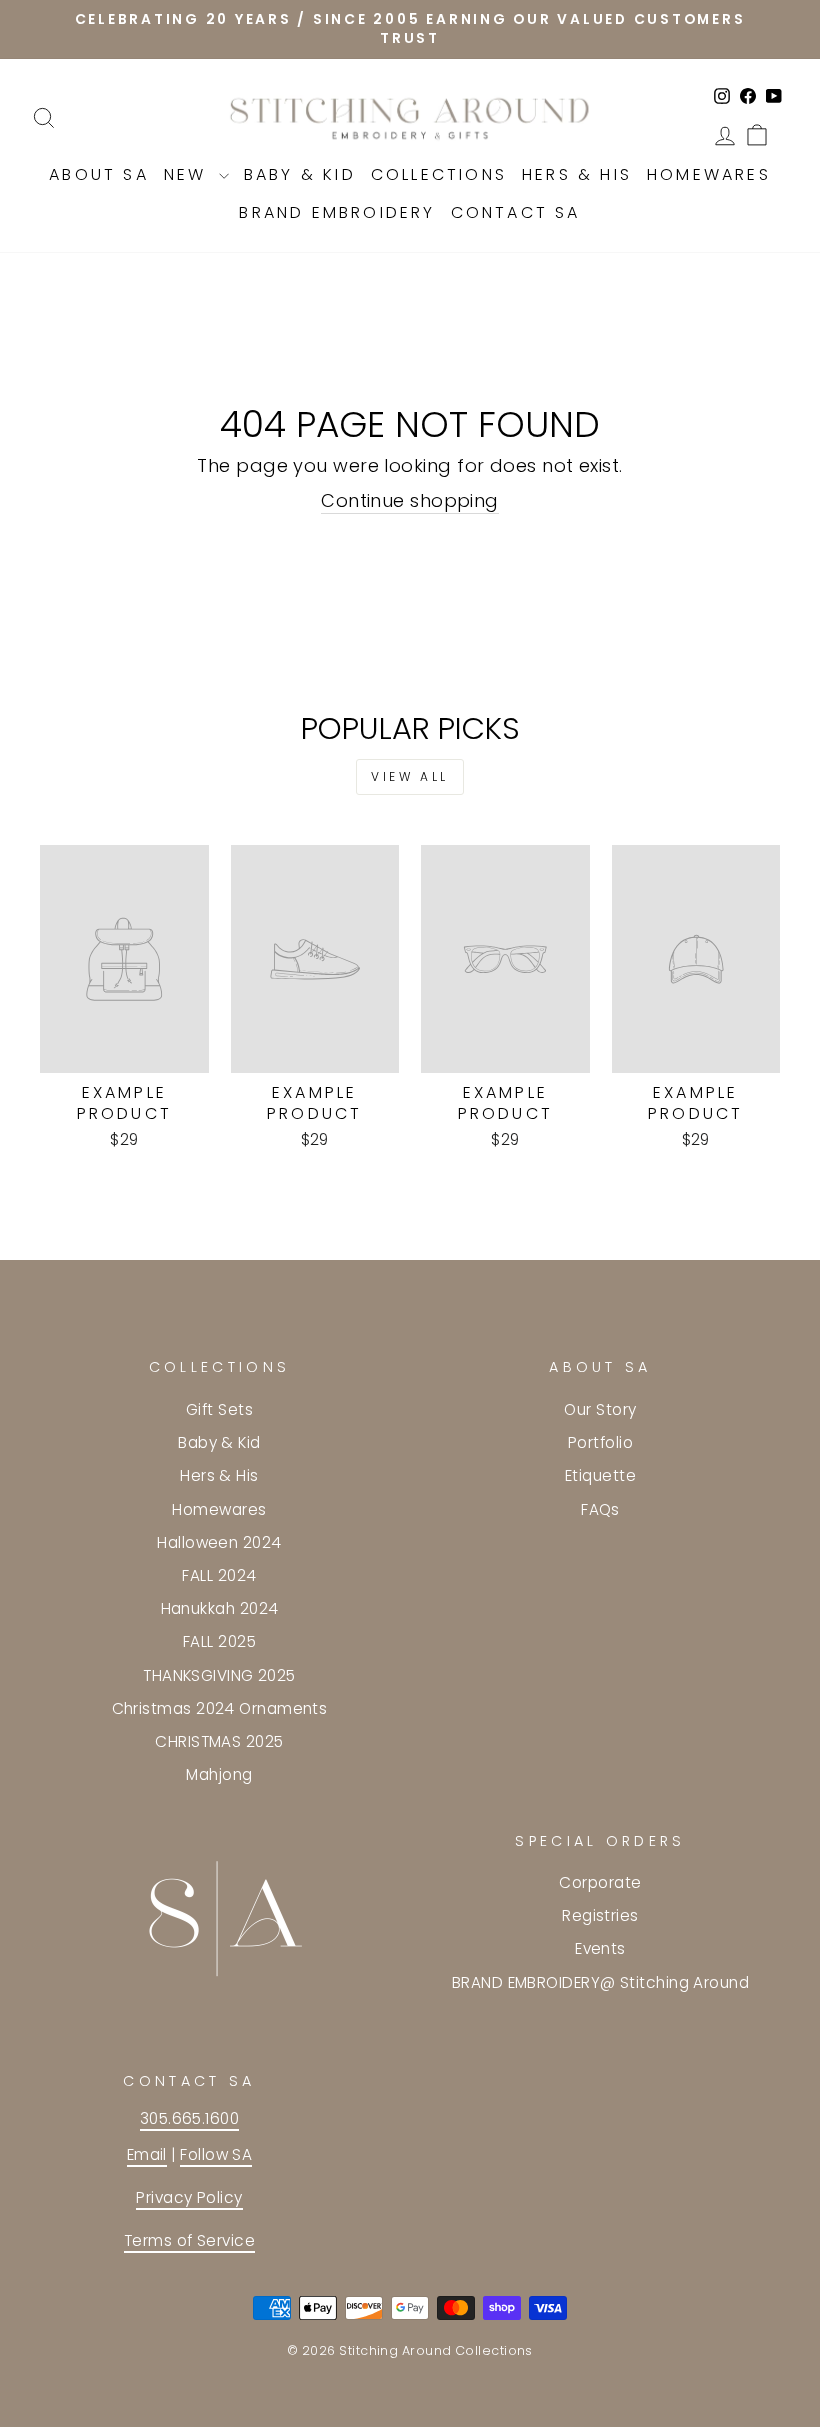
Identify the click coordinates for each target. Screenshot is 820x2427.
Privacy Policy (189, 2197)
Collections (439, 174)
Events (600, 1948)
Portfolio (600, 1442)
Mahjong (219, 1774)
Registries (600, 1915)
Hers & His (577, 174)
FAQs (600, 1509)
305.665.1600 (189, 2118)
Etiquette (600, 1475)
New (189, 174)
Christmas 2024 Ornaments (220, 1708)
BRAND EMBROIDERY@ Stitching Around (600, 1982)
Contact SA (516, 212)
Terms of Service (189, 2240)
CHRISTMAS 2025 (219, 1741)
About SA (99, 174)
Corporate (600, 1882)
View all (410, 776)
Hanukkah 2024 (220, 1608)
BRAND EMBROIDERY (337, 212)
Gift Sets (219, 1409)
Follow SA (216, 2154)
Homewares (709, 174)
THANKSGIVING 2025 (219, 1675)
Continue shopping (410, 500)
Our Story (600, 1409)
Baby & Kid (300, 174)
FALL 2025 (219, 1641)
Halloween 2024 (219, 1542)
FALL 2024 (219, 1575)
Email (147, 2154)
